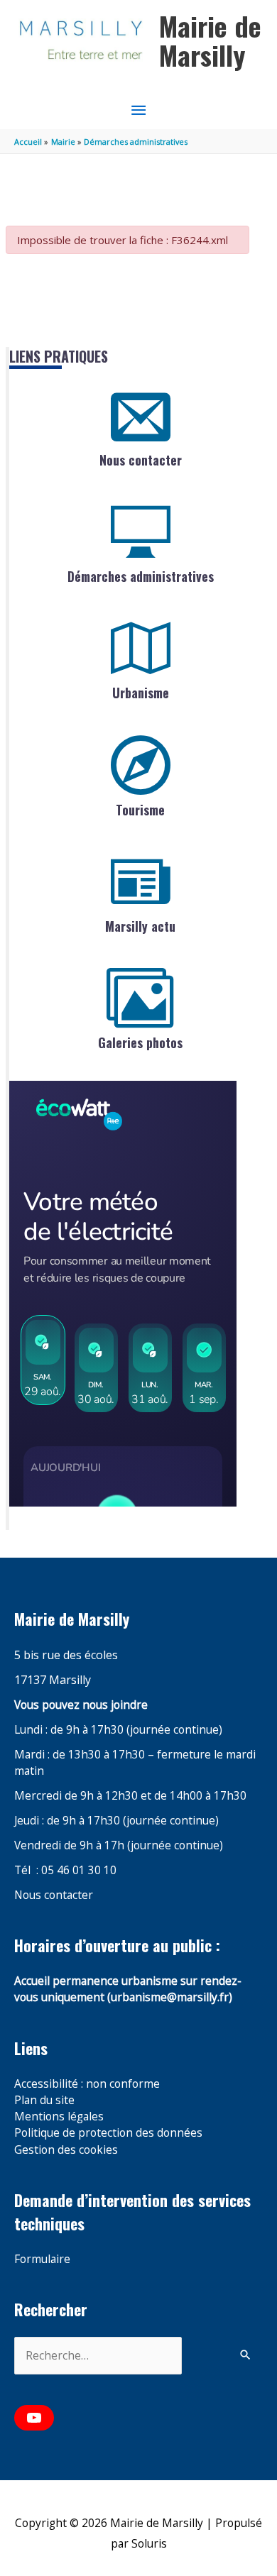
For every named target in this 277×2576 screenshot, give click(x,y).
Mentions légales (59, 2116)
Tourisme (140, 810)
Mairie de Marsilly (210, 40)
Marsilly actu (140, 926)
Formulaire (42, 2259)
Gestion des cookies (66, 2150)
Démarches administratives (141, 576)
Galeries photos (140, 1042)
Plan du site (44, 2100)
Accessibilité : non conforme (87, 2084)
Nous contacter (141, 460)
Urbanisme (141, 693)
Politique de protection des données (108, 2132)
